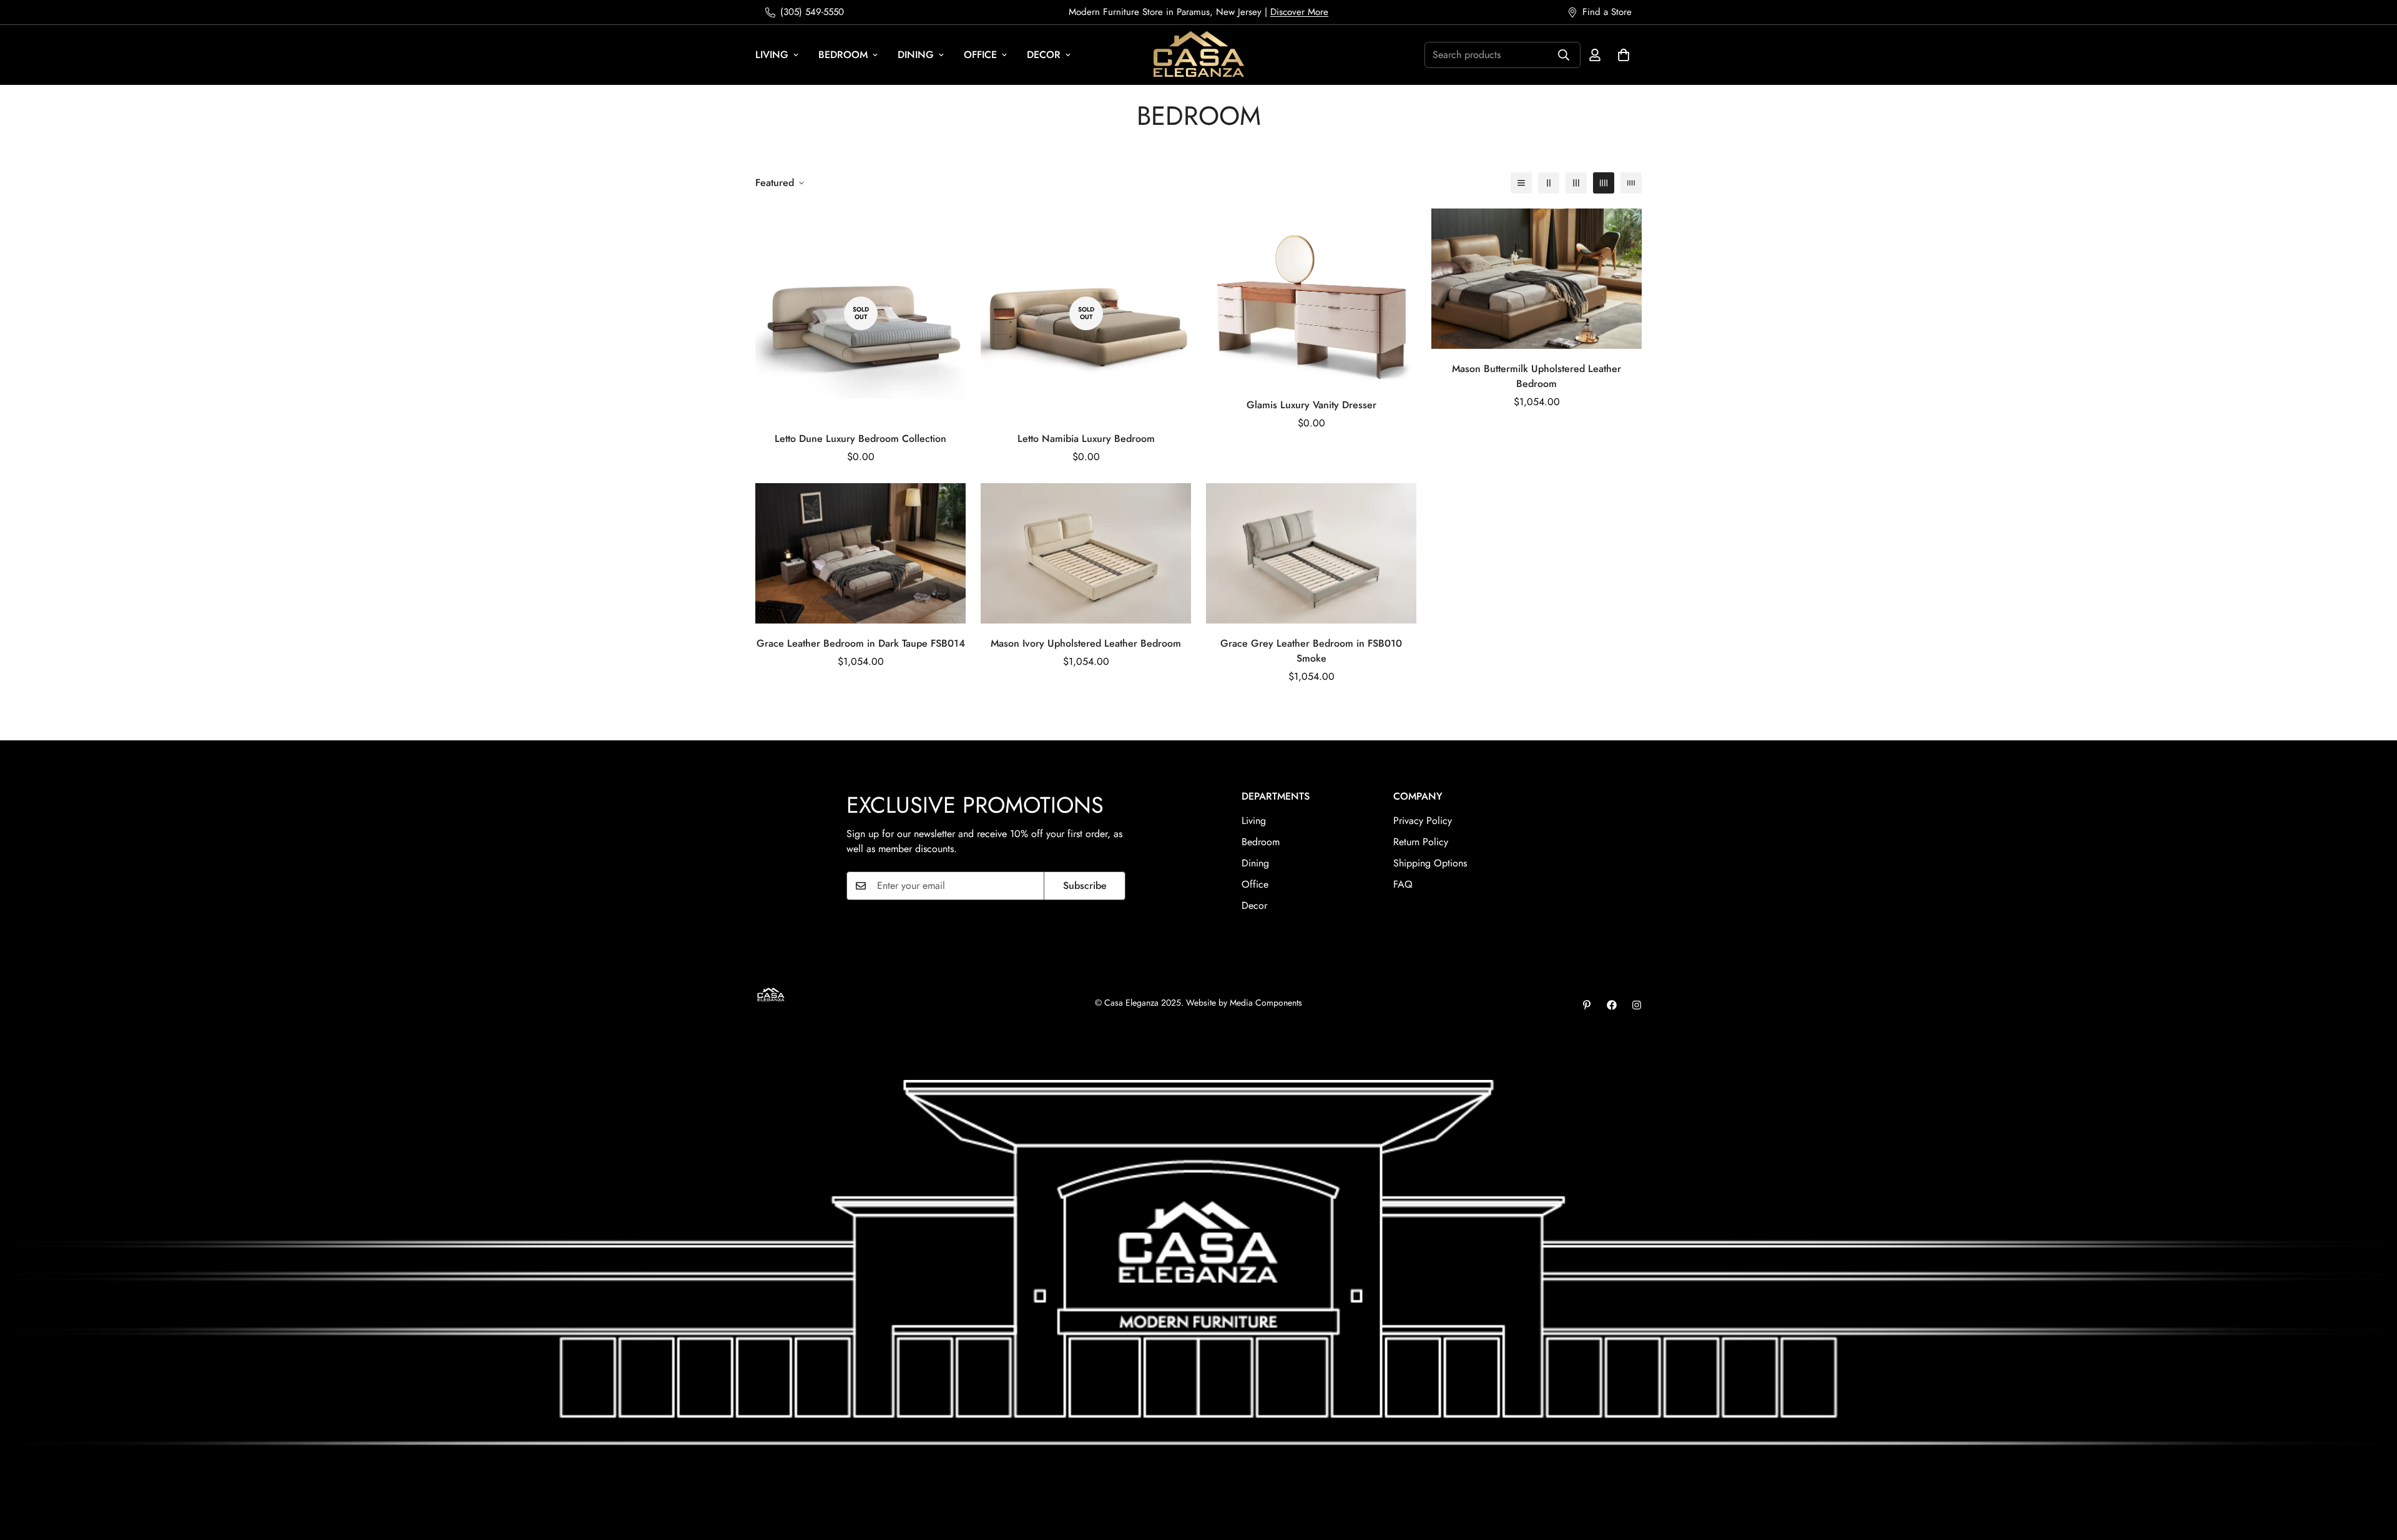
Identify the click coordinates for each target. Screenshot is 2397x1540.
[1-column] (1521, 183)
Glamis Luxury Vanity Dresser (1311, 405)
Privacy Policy (1423, 821)
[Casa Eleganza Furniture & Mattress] (1199, 55)
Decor (1044, 55)
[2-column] (1549, 183)
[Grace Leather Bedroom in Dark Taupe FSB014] (860, 553)
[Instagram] (1637, 1005)
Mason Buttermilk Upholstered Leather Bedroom (1537, 376)
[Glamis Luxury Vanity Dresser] (1311, 297)
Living (772, 55)
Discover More (1299, 12)
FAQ (1403, 884)
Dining (916, 55)
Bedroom (843, 55)
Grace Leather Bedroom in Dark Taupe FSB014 (861, 643)
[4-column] (1604, 183)
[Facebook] (1612, 1005)
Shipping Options (1430, 863)
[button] (1624, 55)
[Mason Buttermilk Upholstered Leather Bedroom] (1537, 279)
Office (980, 55)
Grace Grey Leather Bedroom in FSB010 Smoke (1311, 651)
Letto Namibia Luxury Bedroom (1086, 439)
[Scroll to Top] (2373, 1472)
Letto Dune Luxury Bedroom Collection (860, 439)
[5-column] (1631, 183)
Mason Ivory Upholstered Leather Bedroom (1086, 643)
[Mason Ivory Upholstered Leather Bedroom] (1086, 553)
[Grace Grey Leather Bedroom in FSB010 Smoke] (1311, 553)
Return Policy (1421, 842)
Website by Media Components (1244, 1003)
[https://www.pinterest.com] (1587, 1005)
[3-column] (1576, 183)
